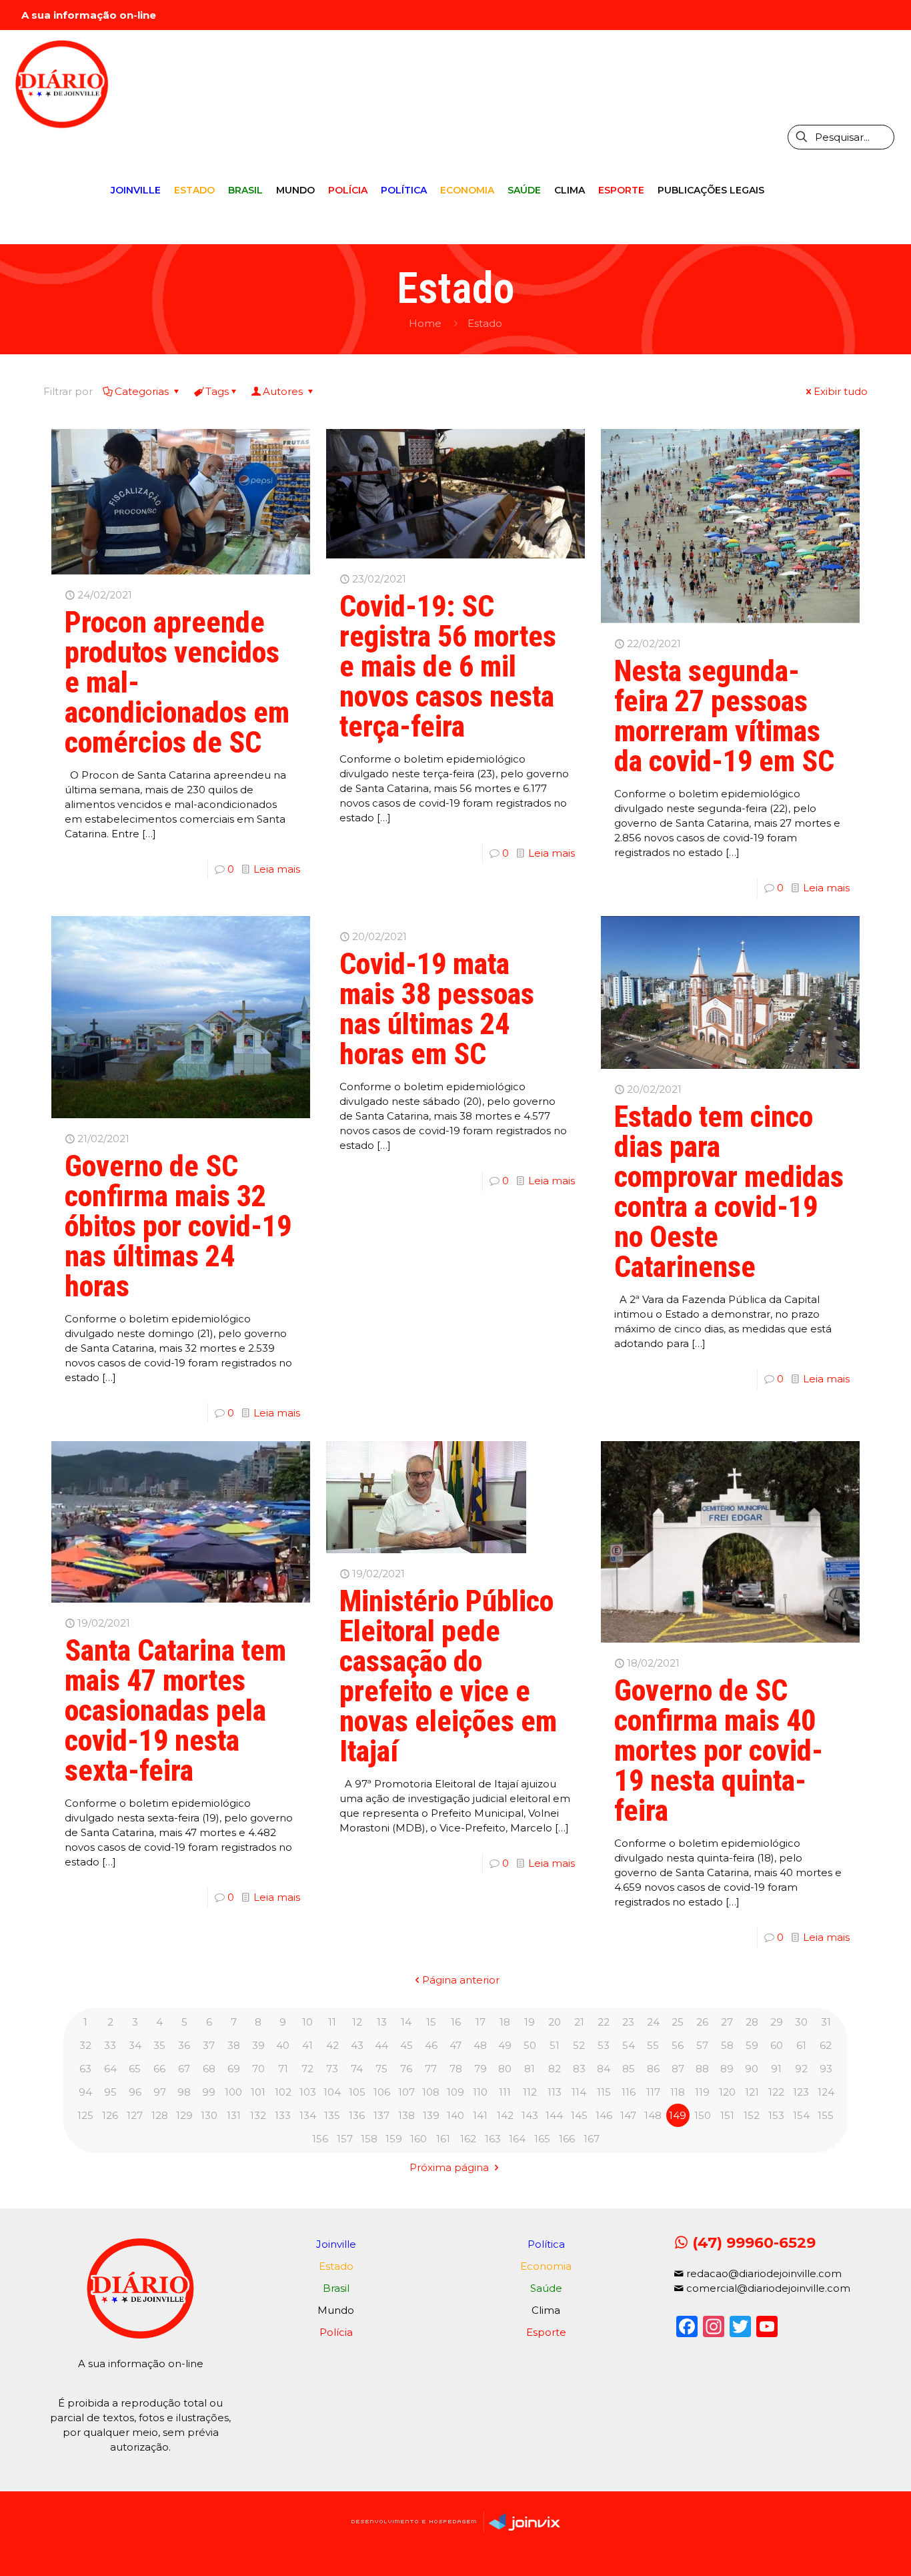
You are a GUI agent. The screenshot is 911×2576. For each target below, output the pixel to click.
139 (431, 2115)
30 (801, 2022)
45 (406, 2045)
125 (85, 2115)
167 (592, 2139)
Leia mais (277, 869)
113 (555, 2092)
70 (258, 2069)
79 (481, 2069)
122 (776, 2092)
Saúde (546, 2288)
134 (308, 2115)
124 (826, 2092)
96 (135, 2092)
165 (542, 2139)
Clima (546, 2310)
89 (727, 2069)
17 (481, 2022)
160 (418, 2139)
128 (160, 2115)
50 (530, 2045)
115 (604, 2092)
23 (628, 2022)
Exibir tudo (841, 391)
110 (480, 2092)
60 (777, 2045)
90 (752, 2069)
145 (579, 2115)
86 (653, 2069)
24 (653, 2022)
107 (406, 2092)
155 (826, 2115)
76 (406, 2069)
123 (801, 2092)
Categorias (143, 391)
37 (209, 2045)
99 (209, 2092)
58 (727, 2045)
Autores (284, 391)
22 (604, 2022)
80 (505, 2069)
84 (604, 2069)
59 (752, 2045)
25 (678, 2022)
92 (801, 2069)
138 (406, 2115)
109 (455, 2092)
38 (234, 2045)
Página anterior (461, 1980)
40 (283, 2045)
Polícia (336, 2332)
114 (579, 2092)
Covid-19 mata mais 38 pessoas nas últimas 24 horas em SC (437, 1009)
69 (234, 2069)
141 (480, 2115)
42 (332, 2045)
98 (184, 2092)
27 (727, 2022)
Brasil (336, 2288)
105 (357, 2092)
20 (555, 2022)
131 (234, 2115)
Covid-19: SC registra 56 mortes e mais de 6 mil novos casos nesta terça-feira (448, 667)
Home (425, 323)
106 (382, 2092)
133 (283, 2115)
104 (332, 2092)
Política (546, 2244)
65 (135, 2069)
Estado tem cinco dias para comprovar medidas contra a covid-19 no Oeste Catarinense (729, 1192)
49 (505, 2045)
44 (381, 2045)
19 (530, 2022)
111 (505, 2092)
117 (653, 2092)
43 (357, 2045)
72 (307, 2069)
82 (555, 2069)
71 (283, 2069)
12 (357, 2022)
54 (629, 2045)
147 (628, 2115)
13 (382, 2022)
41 (307, 2045)
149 (678, 2115)
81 (530, 2069)
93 (826, 2069)
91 (776, 2069)
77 (431, 2069)
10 (307, 2022)
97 (160, 2092)
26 (702, 2022)
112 (530, 2092)
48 (480, 2045)
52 (579, 2045)
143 (530, 2115)
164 (517, 2139)
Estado (485, 323)
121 (752, 2092)
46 (431, 2045)
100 (233, 2092)
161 (443, 2139)
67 (184, 2069)
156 (320, 2139)
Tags (217, 391)
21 (579, 2022)
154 (801, 2115)
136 (357, 2115)
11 (332, 2022)
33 (110, 2045)
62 (826, 2045)
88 (702, 2069)
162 (468, 2139)
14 (406, 2022)
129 (184, 2115)
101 (258, 2092)
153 (776, 2115)
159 (394, 2139)
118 (678, 2092)
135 (332, 2115)
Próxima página (450, 2167)
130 (209, 2115)
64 (110, 2069)
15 (431, 2022)
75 (381, 2069)
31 (826, 2022)
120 (727, 2092)
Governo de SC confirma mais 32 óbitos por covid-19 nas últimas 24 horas (178, 1226)
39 (258, 2045)
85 (629, 2069)
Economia (546, 2266)
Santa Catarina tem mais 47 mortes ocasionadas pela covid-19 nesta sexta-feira (175, 1711)
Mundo (336, 2310)
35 (159, 2045)
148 (653, 2115)
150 (703, 2115)
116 (629, 2092)
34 (135, 2045)
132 (258, 2115)
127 (135, 2115)
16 (456, 2022)
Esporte (546, 2332)
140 (455, 2115)
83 (579, 2069)
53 (604, 2045)
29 (777, 2022)
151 (727, 2115)
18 (505, 2022)
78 (456, 2069)
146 (604, 2115)
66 (159, 2069)
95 (110, 2092)
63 (85, 2069)
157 (345, 2139)
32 (85, 2045)
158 (369, 2139)
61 (801, 2045)
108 (431, 2092)
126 (110, 2115)
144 (554, 2115)
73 (332, 2069)
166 (567, 2139)
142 (505, 2115)
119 (702, 2092)
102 (283, 2092)
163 (493, 2139)
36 (184, 2045)
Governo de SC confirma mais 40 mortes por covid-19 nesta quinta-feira (719, 1751)
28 (752, 2022)
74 (357, 2069)
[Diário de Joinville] (62, 83)
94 (85, 2092)
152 (752, 2115)
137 (381, 2115)
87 (678, 2069)
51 (555, 2045)
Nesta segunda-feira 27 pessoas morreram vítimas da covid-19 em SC (724, 716)
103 (308, 2092)
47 (455, 2045)
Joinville (336, 2244)
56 (678, 2045)
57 (702, 2045)
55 (653, 2045)
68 (209, 2069)
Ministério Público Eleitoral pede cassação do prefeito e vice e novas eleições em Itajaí (448, 1676)
